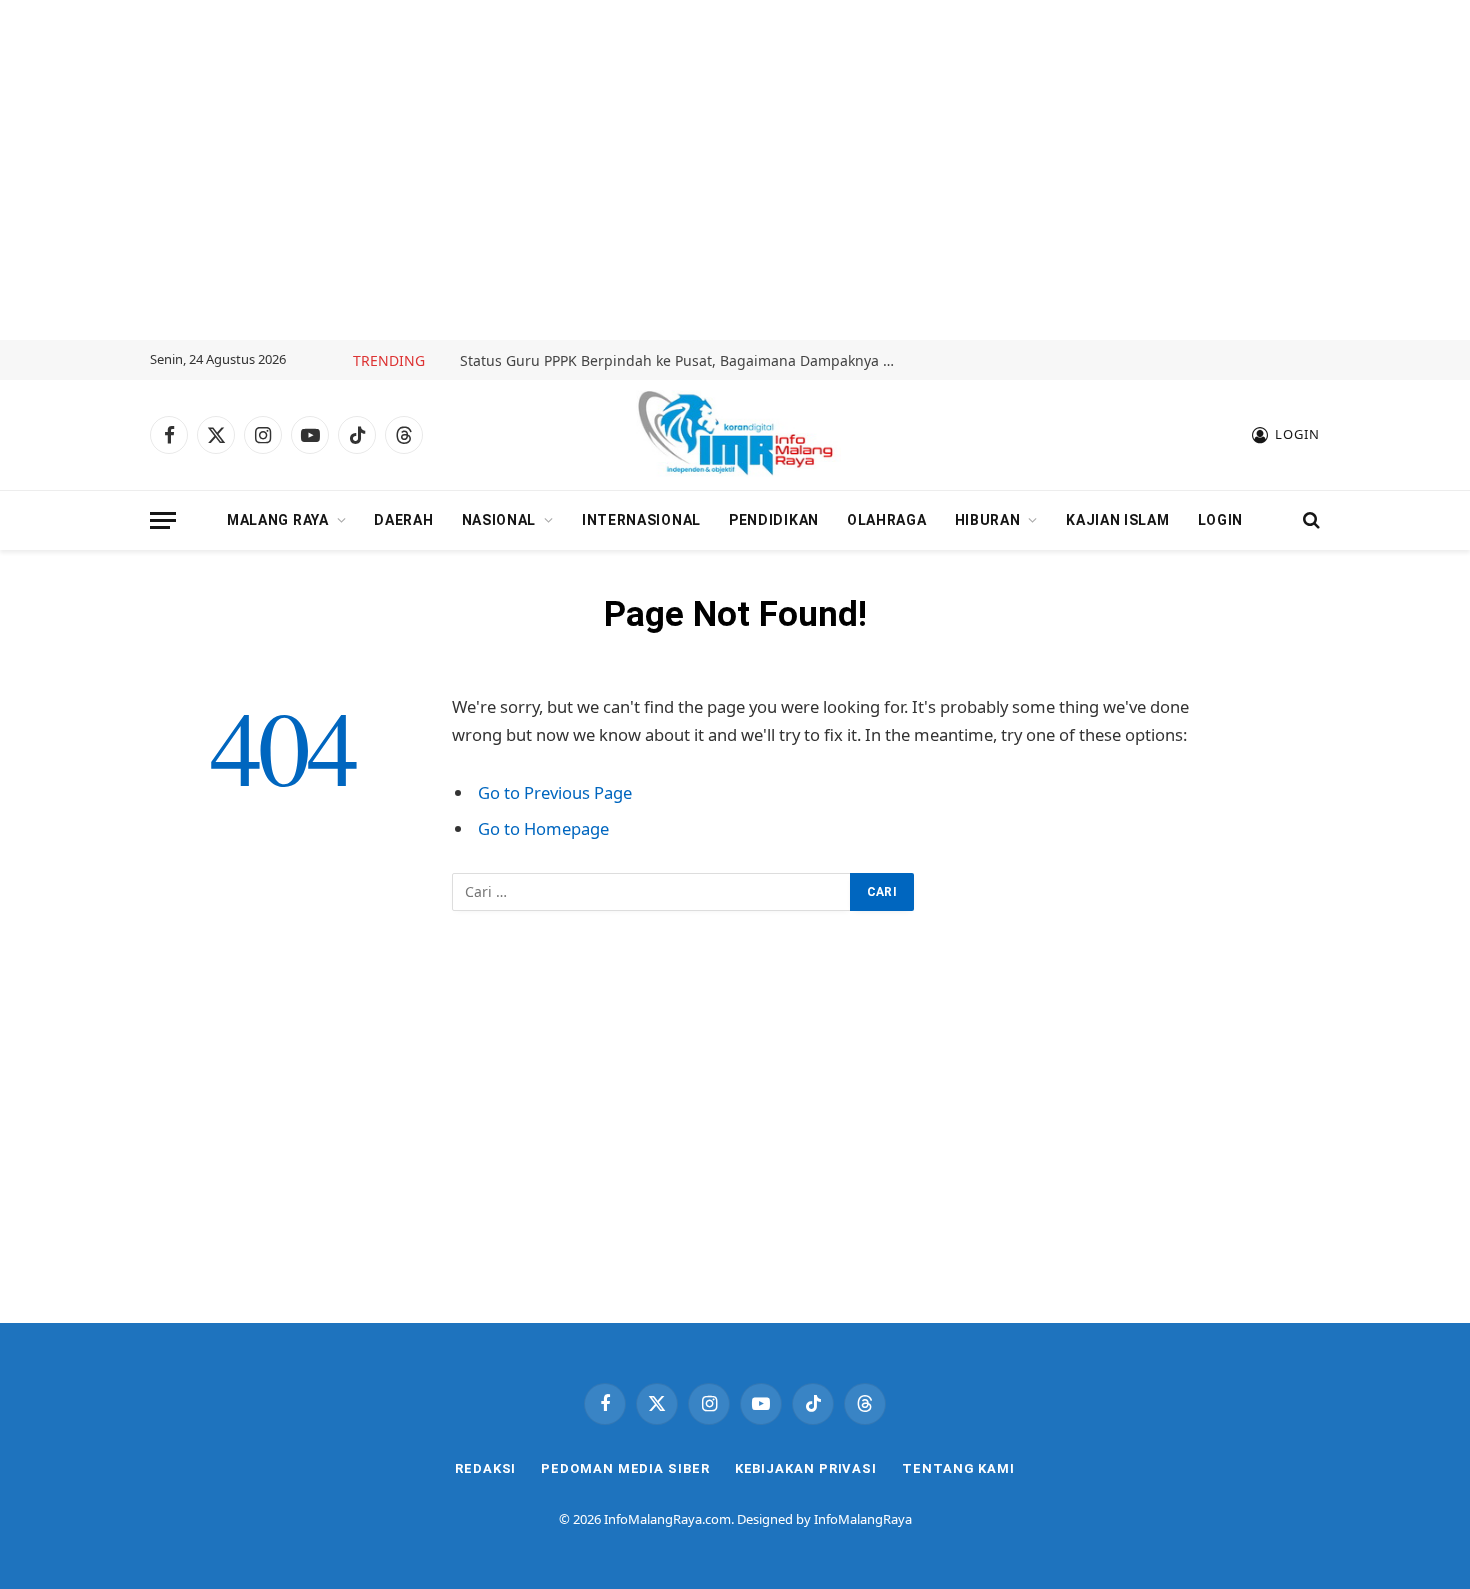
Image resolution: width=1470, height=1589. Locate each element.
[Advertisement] (735, 170)
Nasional (499, 520)
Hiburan (988, 520)
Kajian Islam (1117, 520)
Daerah (403, 520)
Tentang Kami (958, 1468)
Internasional (641, 520)
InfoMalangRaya (863, 1519)
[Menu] (163, 520)
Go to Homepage (543, 828)
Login (1221, 520)
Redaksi (485, 1468)
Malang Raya (278, 520)
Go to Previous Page (555, 792)
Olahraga (887, 520)
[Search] (1309, 520)
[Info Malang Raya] (735, 435)
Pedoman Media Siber (625, 1468)
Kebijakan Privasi (806, 1468)
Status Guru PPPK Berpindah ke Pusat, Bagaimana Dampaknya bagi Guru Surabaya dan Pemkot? (685, 361)
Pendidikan (774, 520)
